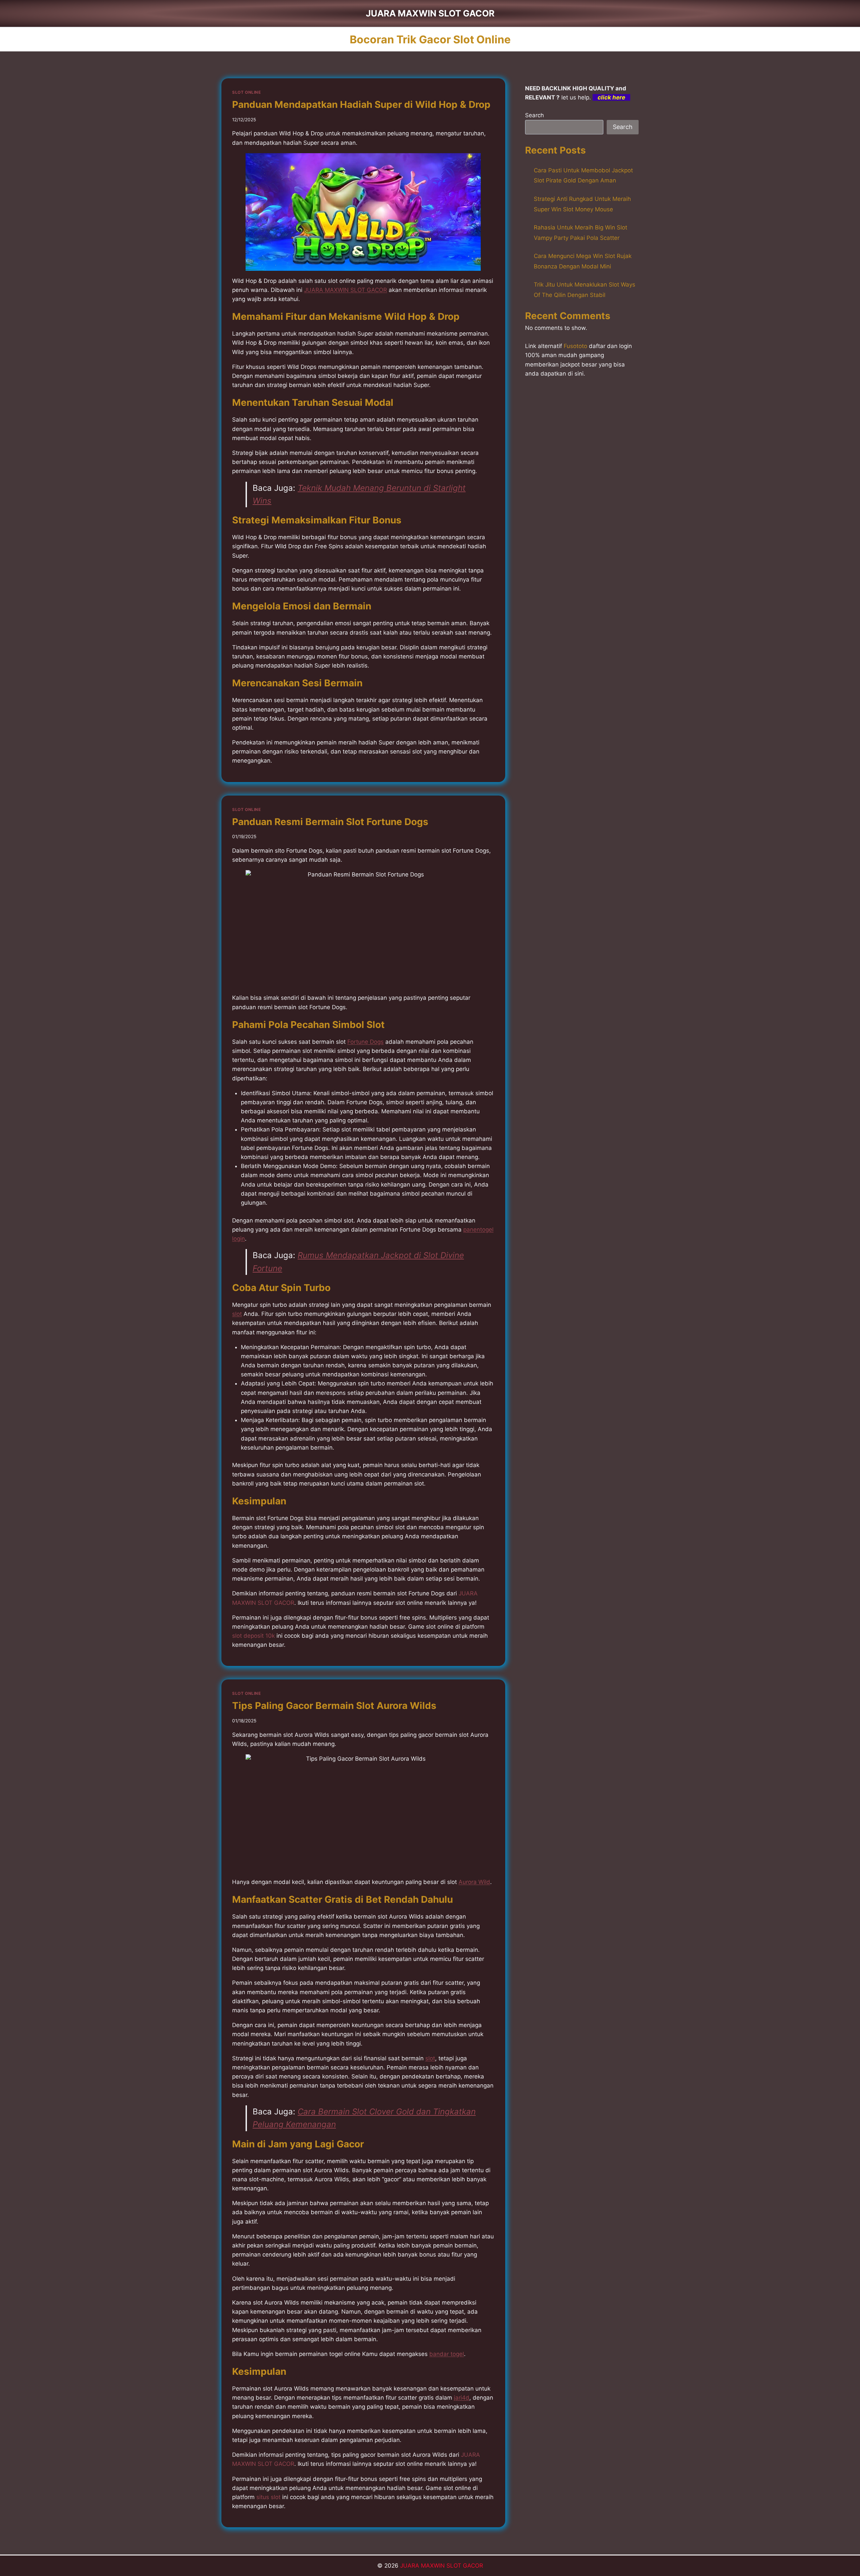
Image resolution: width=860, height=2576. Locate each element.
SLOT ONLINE (247, 92)
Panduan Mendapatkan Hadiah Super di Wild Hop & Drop (361, 104)
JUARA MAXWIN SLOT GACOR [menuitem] (346, 290)
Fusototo (575, 346)
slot (237, 1314)
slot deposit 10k (253, 1636)
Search (534, 115)
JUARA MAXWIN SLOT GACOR (442, 2566)
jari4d (462, 2398)
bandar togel (447, 2354)
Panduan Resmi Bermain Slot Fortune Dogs (330, 822)
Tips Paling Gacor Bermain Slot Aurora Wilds (334, 1706)
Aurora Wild (474, 1882)
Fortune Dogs (365, 1042)
